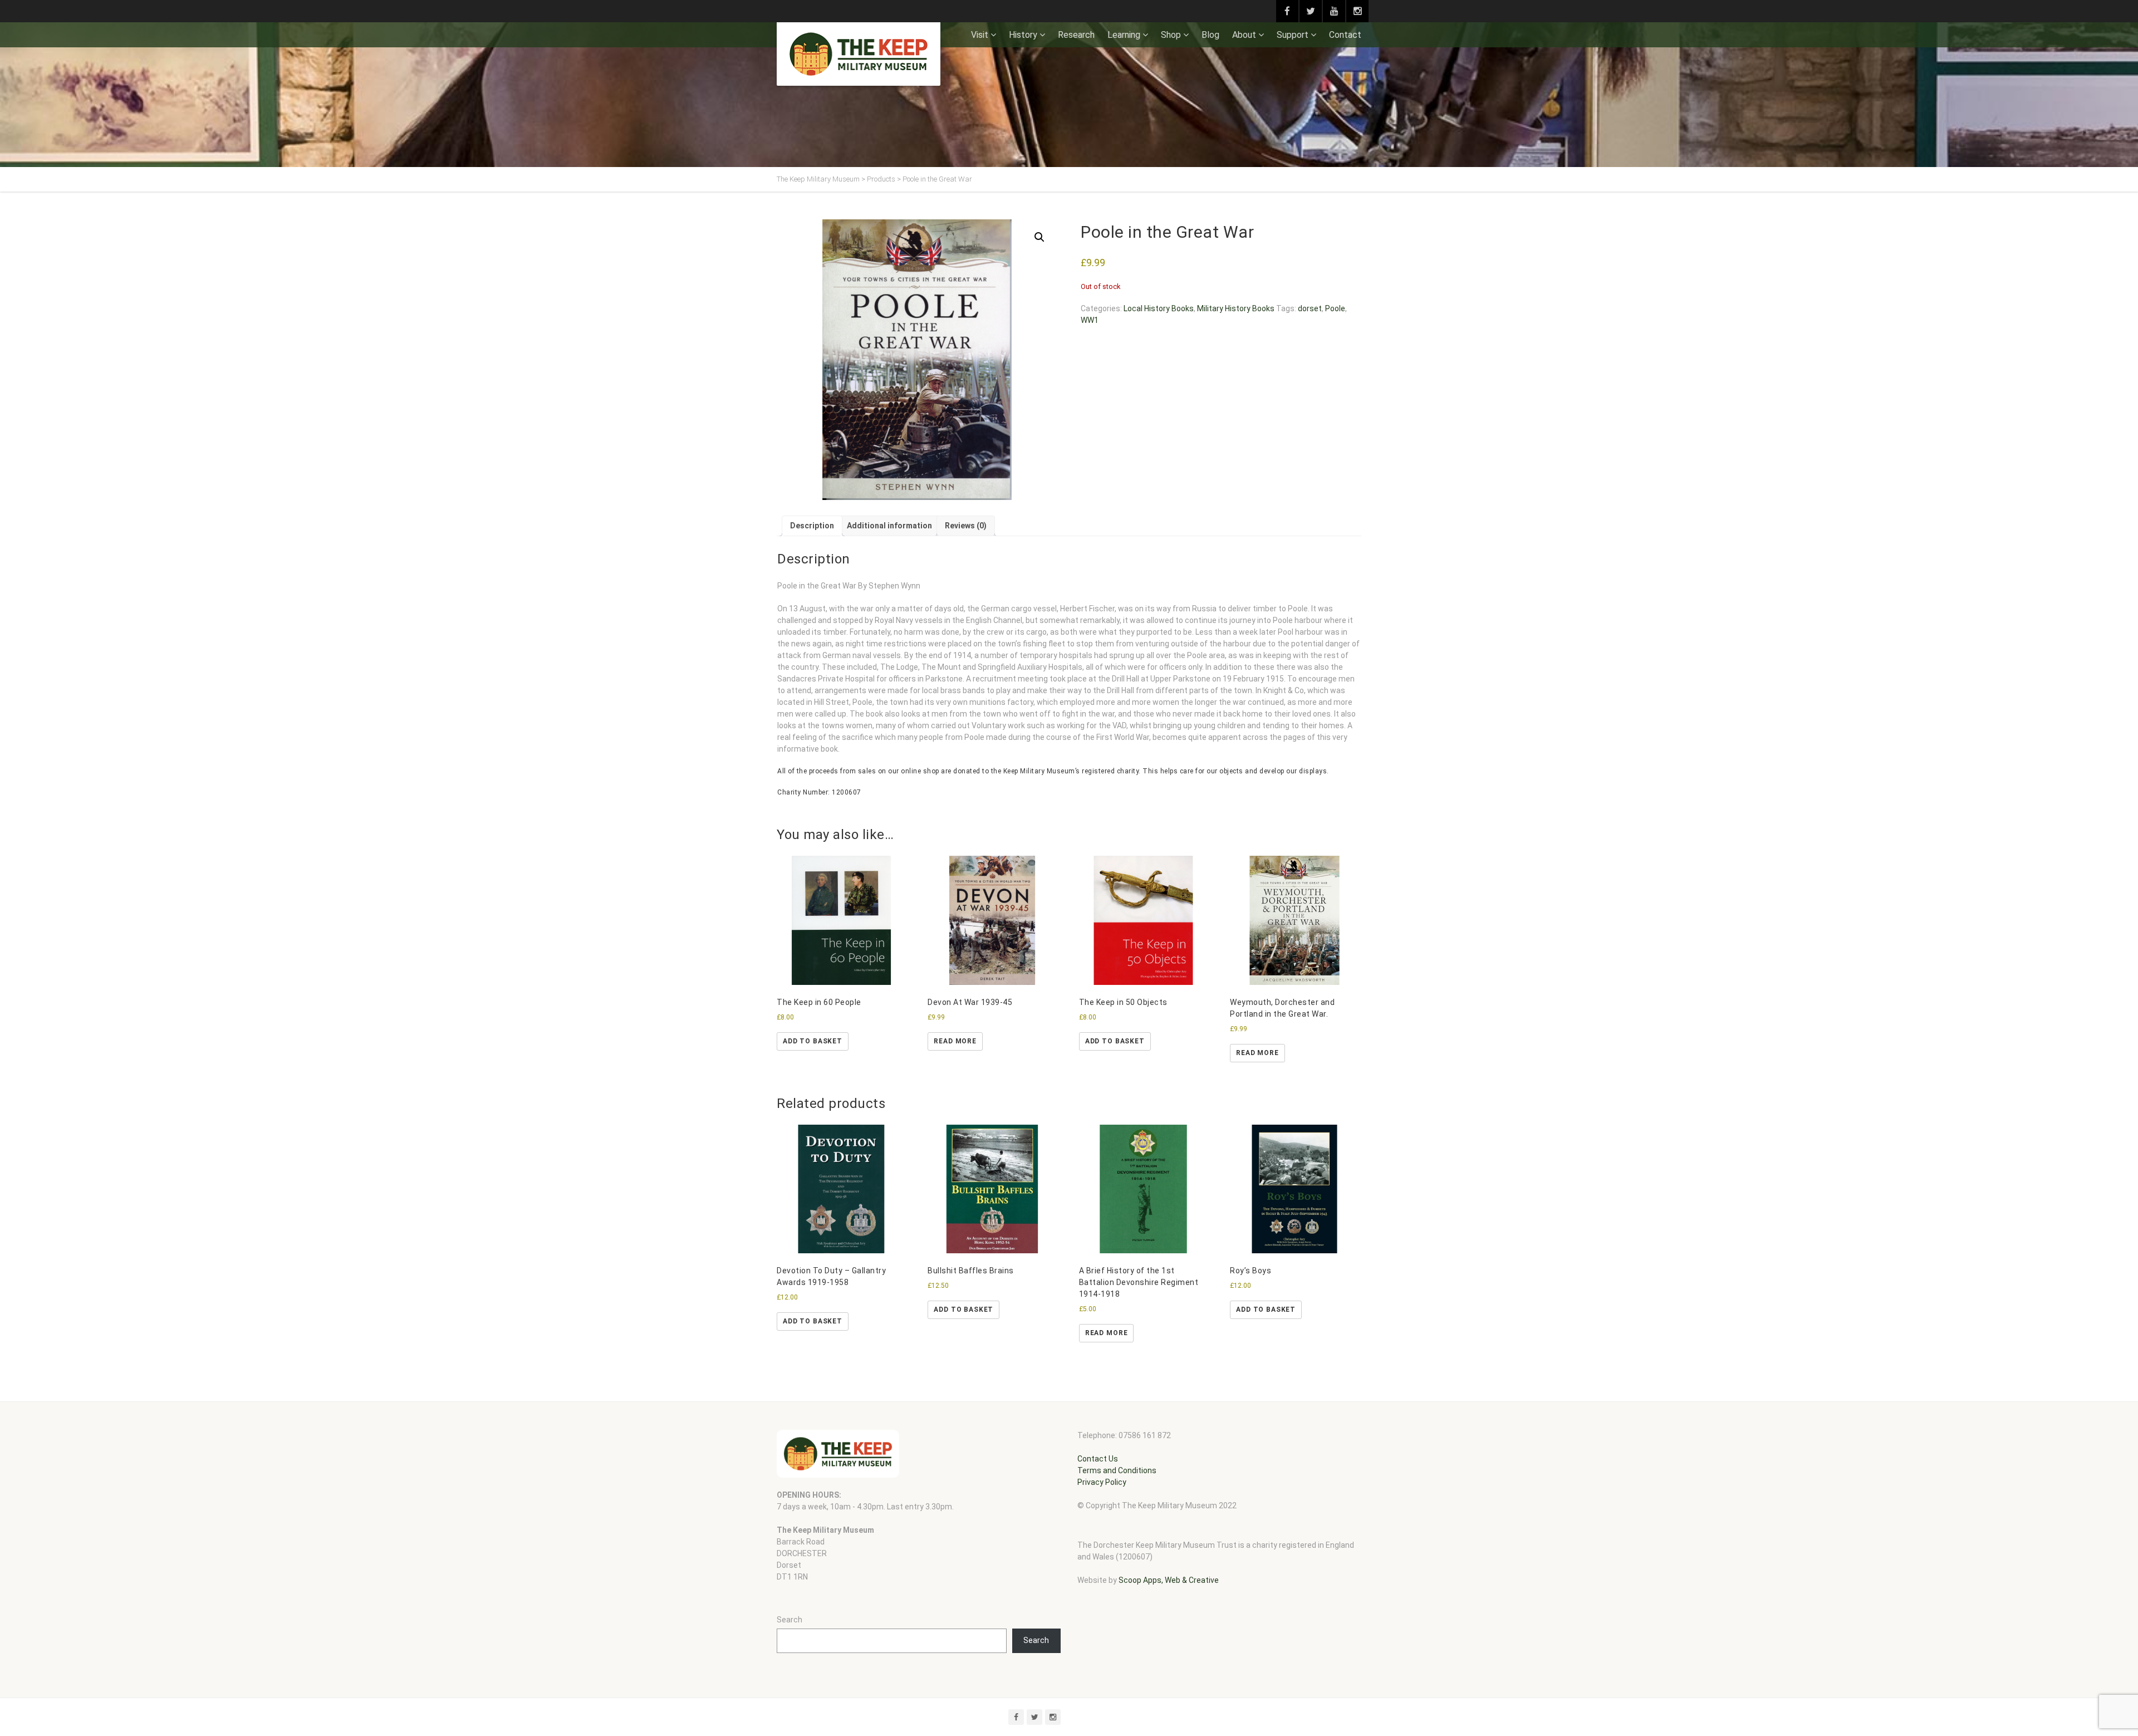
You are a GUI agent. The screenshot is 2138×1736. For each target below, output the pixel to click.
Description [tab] (812, 526)
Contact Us (1098, 1459)
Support (1293, 35)
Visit (980, 35)
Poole (1335, 308)
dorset (1310, 308)
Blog (1210, 35)
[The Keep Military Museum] (859, 54)
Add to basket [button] (813, 1041)
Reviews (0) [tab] (966, 526)
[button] (1039, 237)
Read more (955, 1041)
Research (1076, 35)
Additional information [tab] (889, 526)
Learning (1124, 35)
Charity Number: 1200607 (819, 792)
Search (790, 1620)
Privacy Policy (1102, 1482)
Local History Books (1159, 308)
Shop (1171, 35)
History (1023, 35)
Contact (1345, 35)
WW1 (1090, 320)
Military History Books (1236, 308)
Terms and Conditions (1117, 1470)
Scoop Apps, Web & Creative (1169, 1580)
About (1244, 35)
